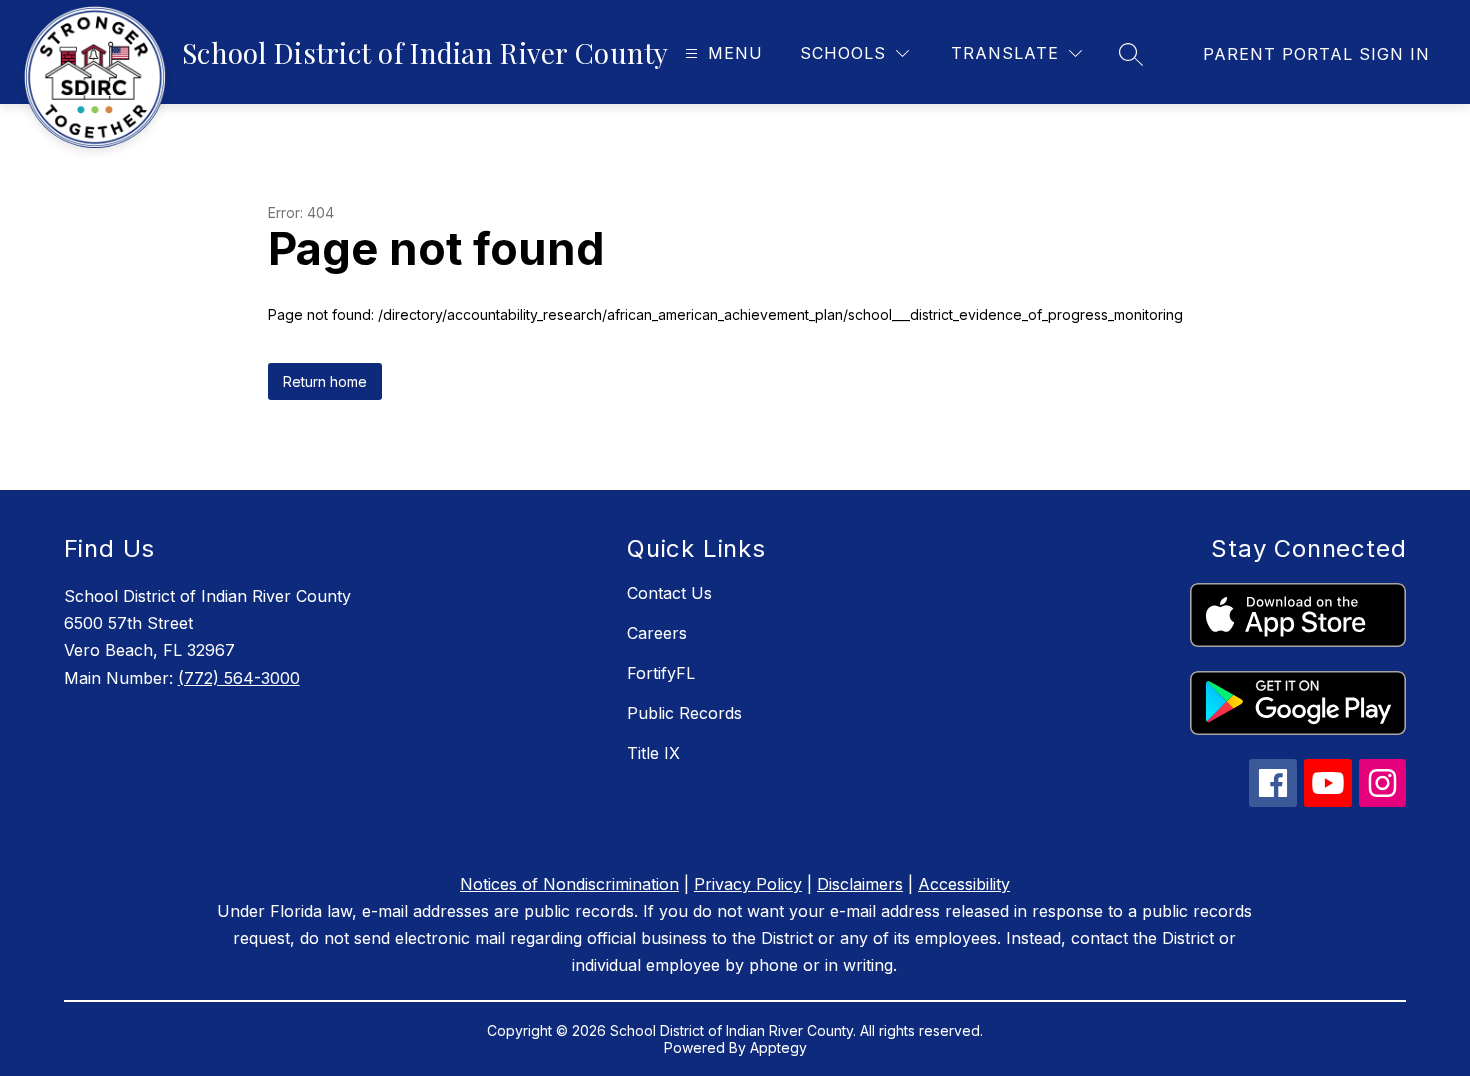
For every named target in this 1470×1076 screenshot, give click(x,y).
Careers (657, 633)
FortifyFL (661, 673)
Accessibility (964, 884)
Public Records (684, 713)
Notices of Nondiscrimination (569, 884)
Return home (325, 381)
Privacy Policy (748, 884)
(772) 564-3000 (239, 678)
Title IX (653, 753)
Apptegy (778, 1047)
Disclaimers (860, 884)
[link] (1316, 54)
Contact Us (669, 593)
